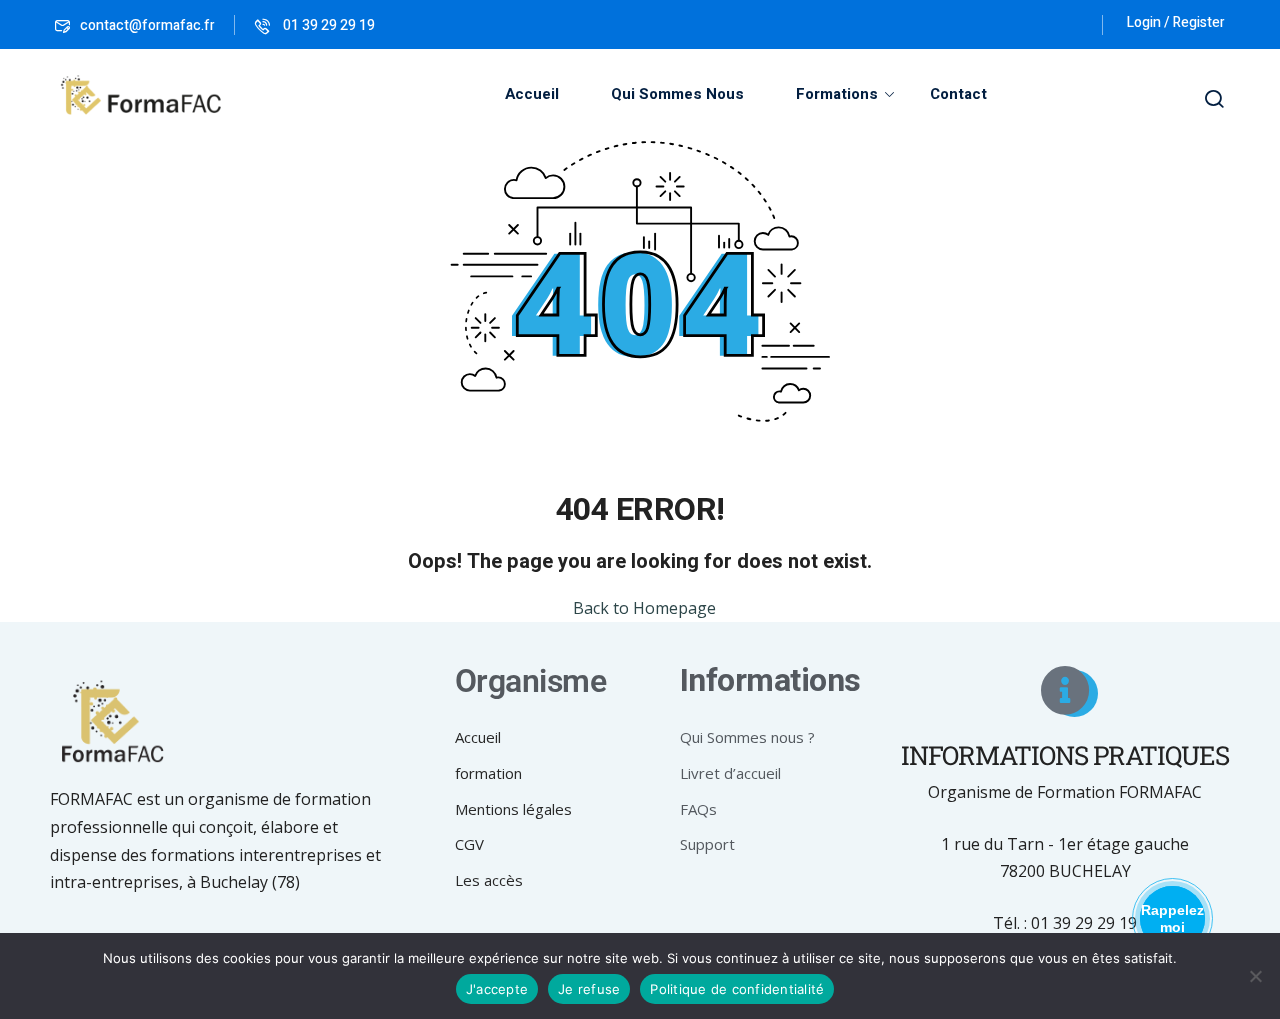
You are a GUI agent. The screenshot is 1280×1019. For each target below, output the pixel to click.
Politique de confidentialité (737, 989)
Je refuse (589, 989)
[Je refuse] (1255, 976)
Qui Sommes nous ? (747, 737)
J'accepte (497, 989)
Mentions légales (513, 809)
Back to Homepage (644, 608)
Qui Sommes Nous (677, 94)
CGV (469, 844)
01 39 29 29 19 (327, 25)
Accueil (532, 94)
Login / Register (1176, 22)
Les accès (489, 880)
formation (488, 773)
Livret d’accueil (730, 773)
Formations (837, 94)
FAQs (698, 809)
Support (707, 844)
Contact (958, 94)
